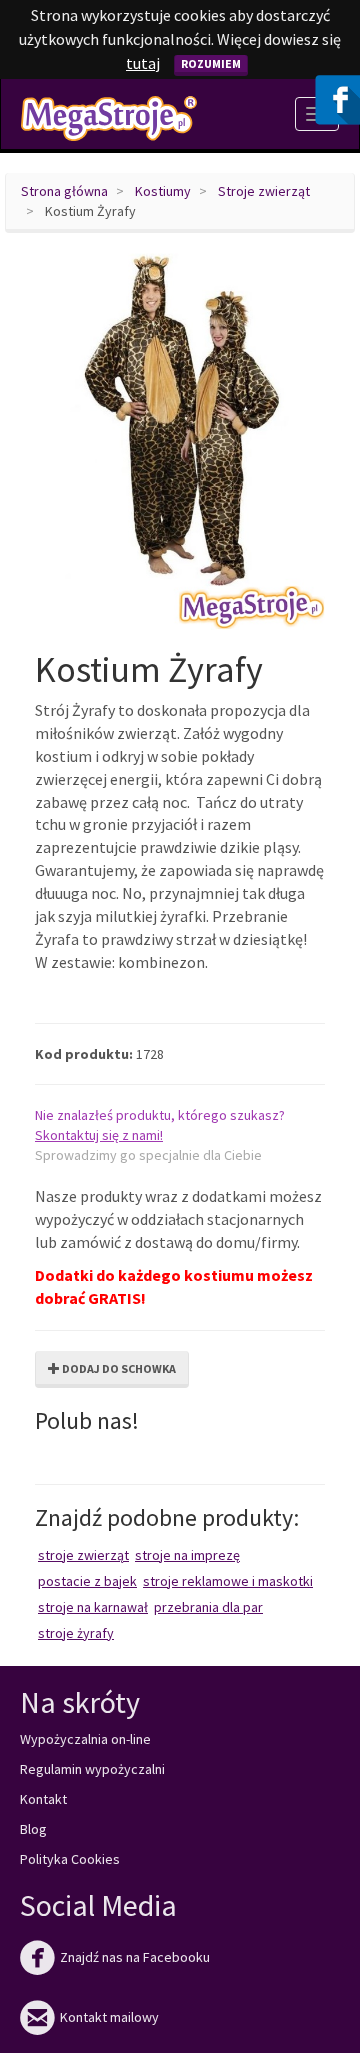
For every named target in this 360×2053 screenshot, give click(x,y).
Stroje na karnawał (93, 1607)
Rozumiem (211, 63)
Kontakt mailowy (89, 2017)
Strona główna (64, 191)
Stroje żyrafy (76, 1633)
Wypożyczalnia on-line (85, 1739)
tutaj (143, 63)
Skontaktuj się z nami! (99, 1135)
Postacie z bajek (87, 1581)
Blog (33, 1829)
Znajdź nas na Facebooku (115, 1957)
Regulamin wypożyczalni (92, 1769)
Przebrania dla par (208, 1607)
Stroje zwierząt (264, 191)
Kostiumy (163, 191)
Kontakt (43, 1799)
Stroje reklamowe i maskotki (228, 1581)
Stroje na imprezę (187, 1555)
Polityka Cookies (70, 1859)
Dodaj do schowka (118, 1368)
